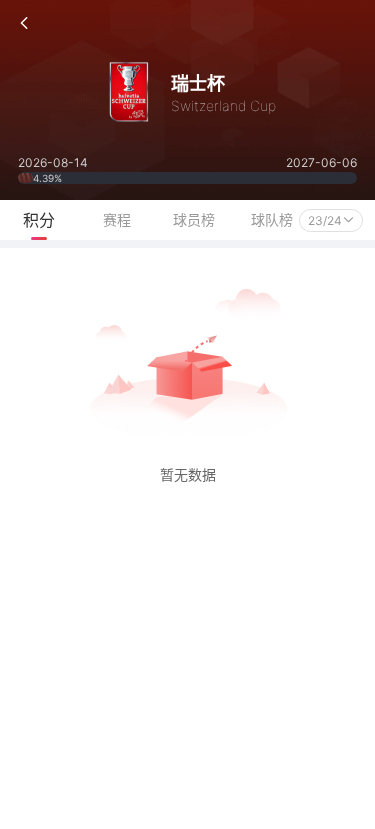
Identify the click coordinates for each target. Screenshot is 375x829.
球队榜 (272, 219)
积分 (39, 220)
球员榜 (194, 219)
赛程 (117, 219)
